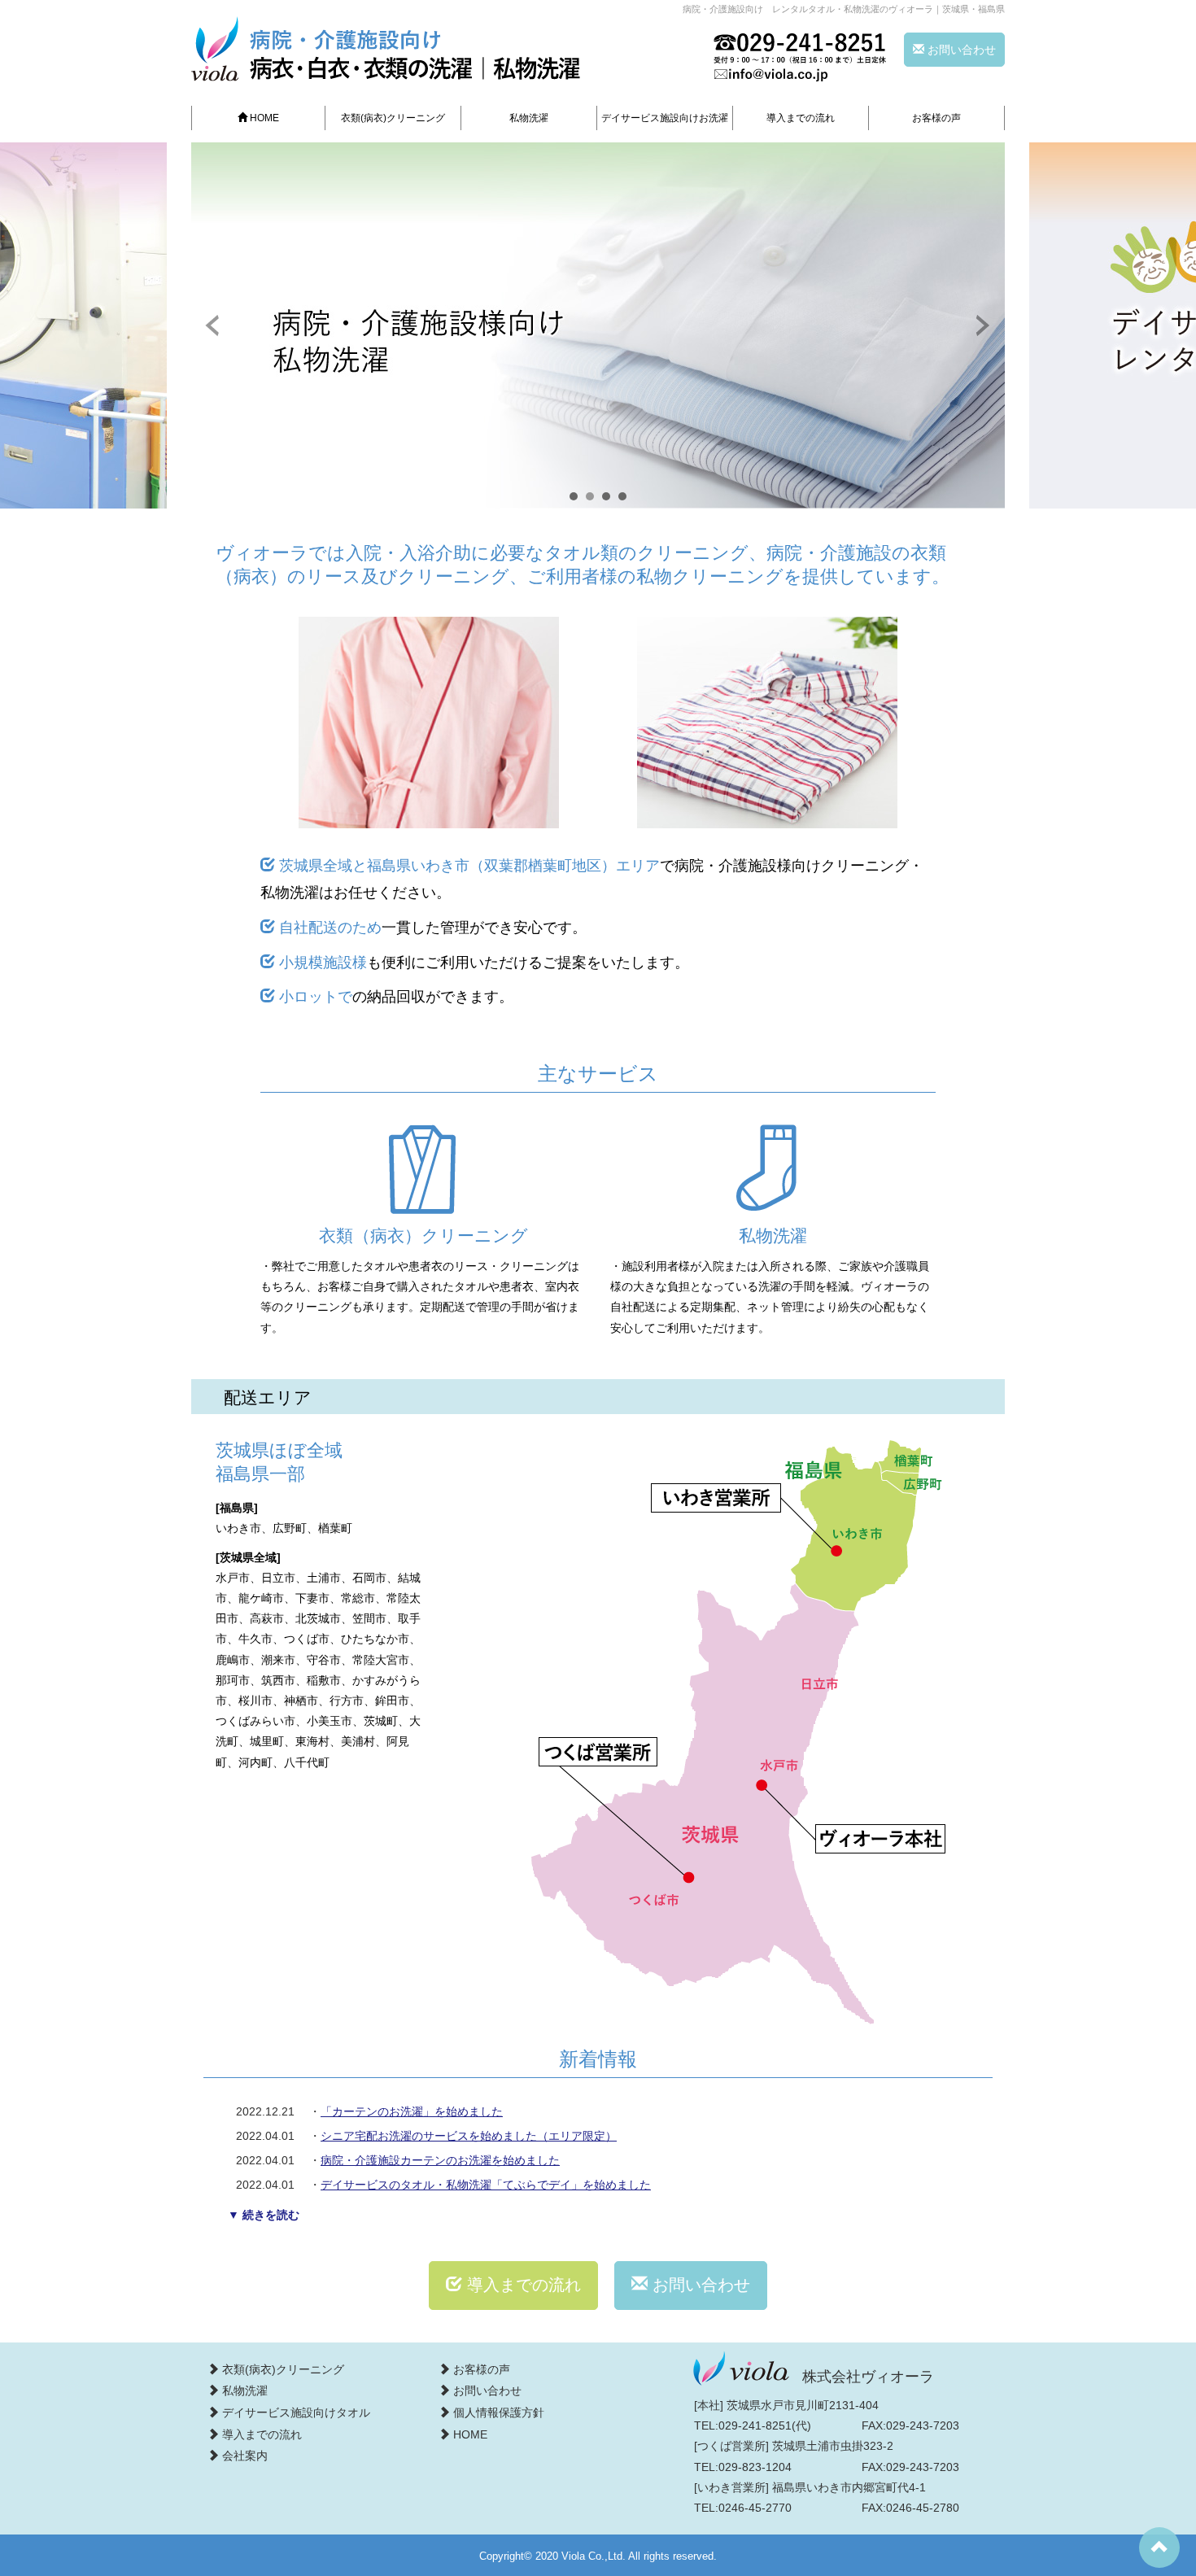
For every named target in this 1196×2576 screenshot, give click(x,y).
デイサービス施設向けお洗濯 (665, 118)
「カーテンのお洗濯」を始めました (412, 2111)
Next (984, 325)
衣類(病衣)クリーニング (393, 118)
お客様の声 (936, 118)
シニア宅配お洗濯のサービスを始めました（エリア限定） (469, 2136)
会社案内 (243, 2456)
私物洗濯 (529, 118)
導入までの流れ (801, 118)
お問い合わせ (960, 50)
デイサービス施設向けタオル (295, 2412)
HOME (263, 118)
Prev (212, 325)
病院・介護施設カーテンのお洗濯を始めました (440, 2160)
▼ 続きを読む (264, 2215)
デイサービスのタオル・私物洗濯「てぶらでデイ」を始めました (486, 2185)
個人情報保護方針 (497, 2412)
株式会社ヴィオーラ (868, 2377)
